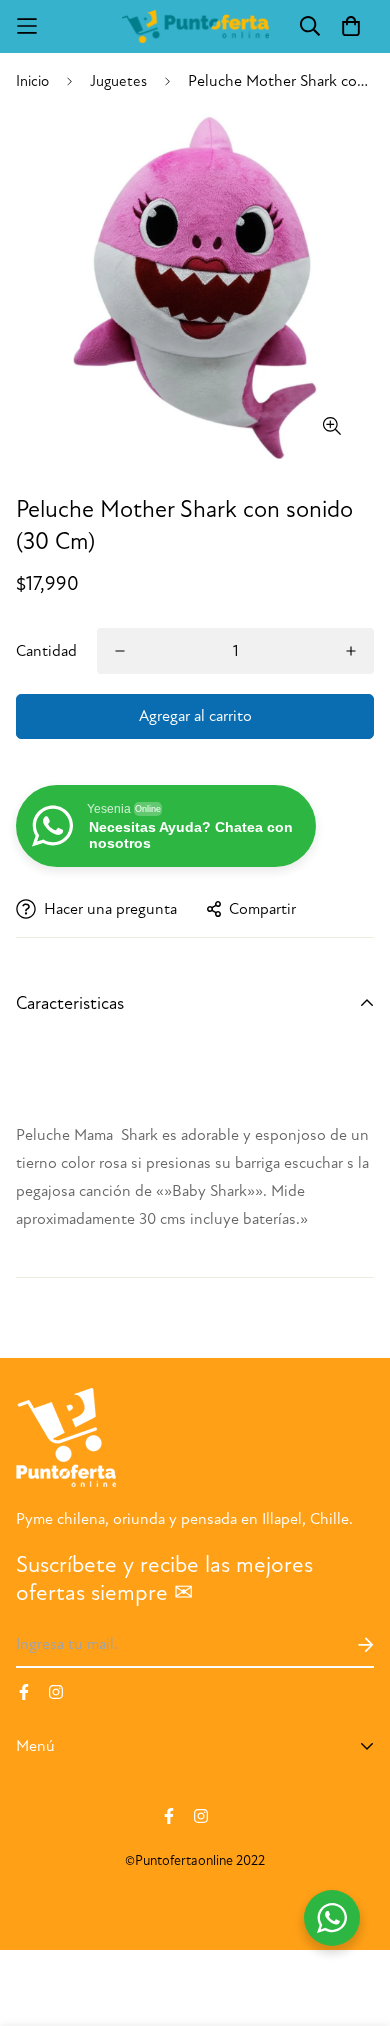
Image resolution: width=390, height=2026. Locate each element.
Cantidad (46, 651)
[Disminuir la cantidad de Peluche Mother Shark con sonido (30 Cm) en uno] (120, 651)
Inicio (32, 81)
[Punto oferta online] (195, 26)
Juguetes (118, 81)
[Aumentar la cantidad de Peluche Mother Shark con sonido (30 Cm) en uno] (351, 651)
